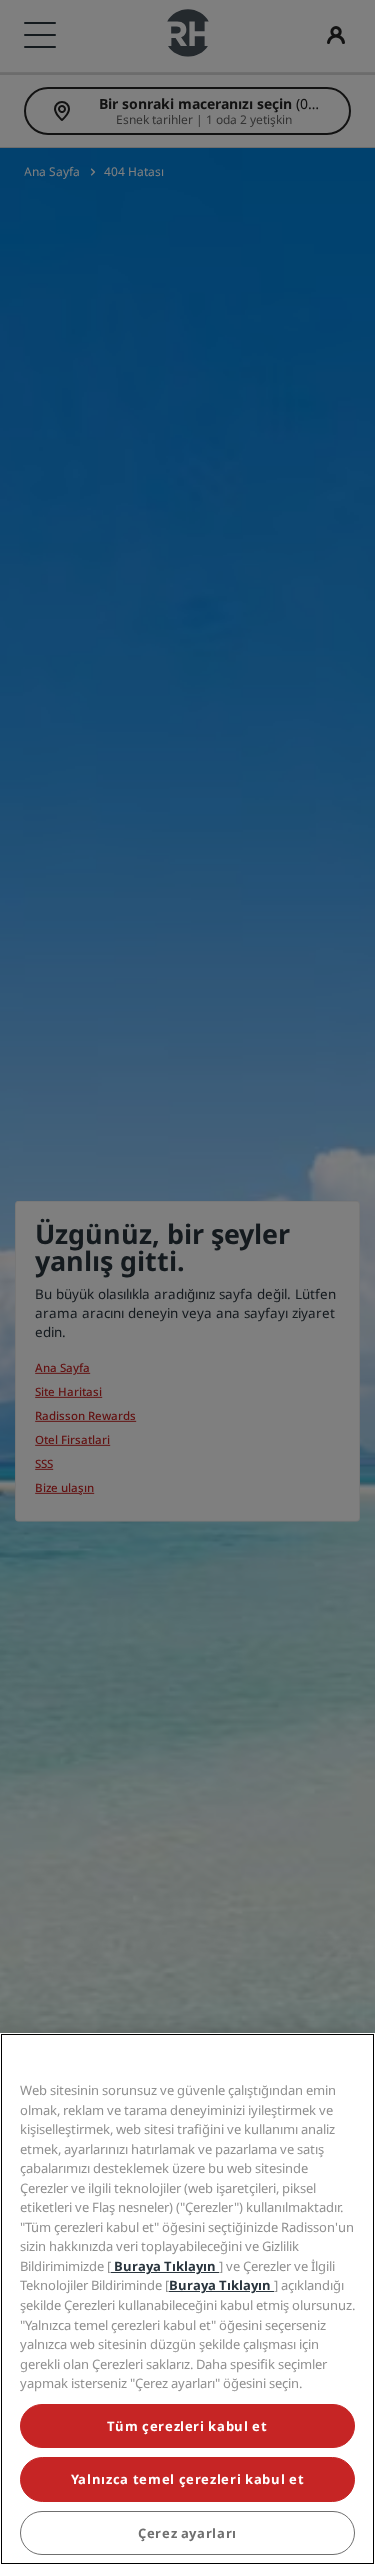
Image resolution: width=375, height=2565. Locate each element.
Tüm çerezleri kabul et (187, 2426)
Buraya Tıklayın (165, 2266)
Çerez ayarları (187, 2533)
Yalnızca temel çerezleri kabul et (187, 2479)
